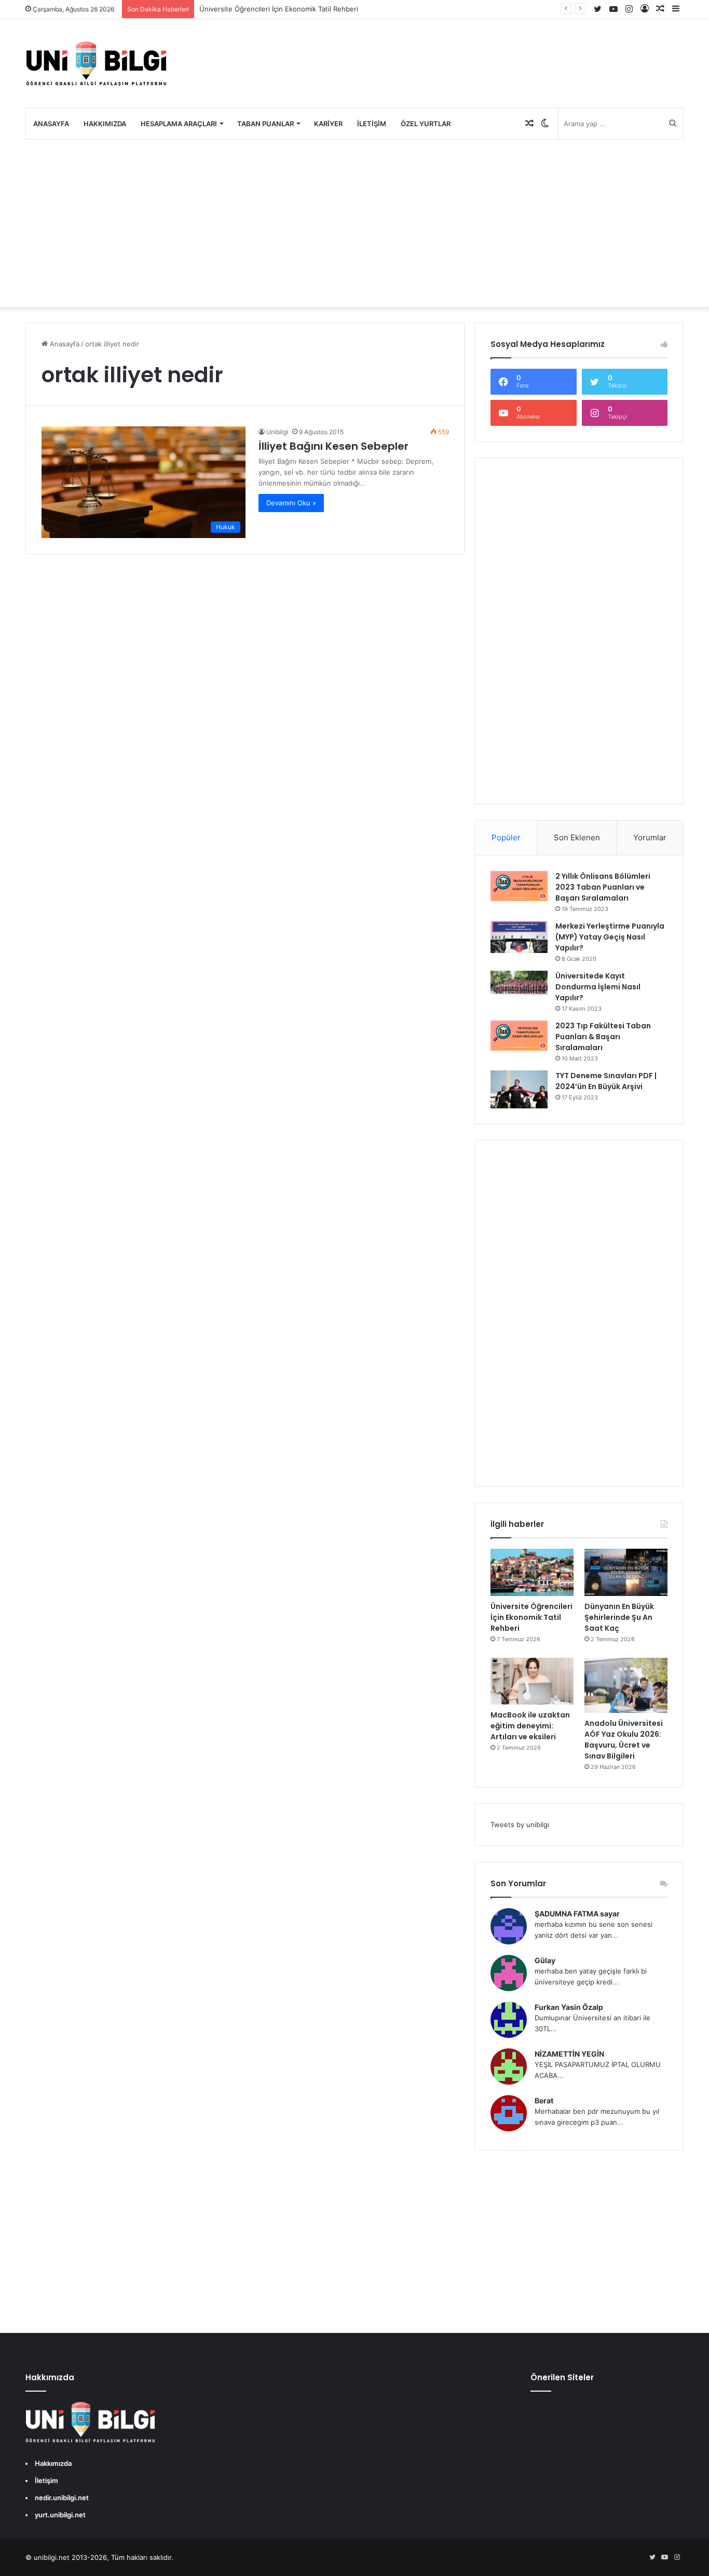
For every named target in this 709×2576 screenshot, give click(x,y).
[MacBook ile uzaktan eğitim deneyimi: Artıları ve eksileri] (532, 1681)
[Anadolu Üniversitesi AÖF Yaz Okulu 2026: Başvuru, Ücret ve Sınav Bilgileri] (626, 1686)
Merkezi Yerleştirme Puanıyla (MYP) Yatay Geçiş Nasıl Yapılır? (610, 937)
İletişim (372, 124)
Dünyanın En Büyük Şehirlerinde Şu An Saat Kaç (619, 1617)
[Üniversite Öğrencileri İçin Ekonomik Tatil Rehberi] (532, 1572)
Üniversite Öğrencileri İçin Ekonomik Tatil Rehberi (279, 9)
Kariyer (328, 124)
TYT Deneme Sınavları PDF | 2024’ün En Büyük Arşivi (606, 1081)
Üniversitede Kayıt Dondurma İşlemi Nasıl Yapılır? (598, 987)
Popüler (506, 837)
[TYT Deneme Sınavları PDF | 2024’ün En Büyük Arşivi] (519, 1089)
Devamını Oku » (291, 503)
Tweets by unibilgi (520, 1824)
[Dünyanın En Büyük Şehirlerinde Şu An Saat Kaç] (626, 1572)
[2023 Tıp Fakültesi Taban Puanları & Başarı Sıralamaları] (519, 1036)
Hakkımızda (105, 124)
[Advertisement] (354, 223)
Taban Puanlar (265, 124)
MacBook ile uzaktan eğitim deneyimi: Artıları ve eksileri (530, 1726)
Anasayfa (51, 124)
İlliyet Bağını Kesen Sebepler (333, 446)
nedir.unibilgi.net (62, 2498)
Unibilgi (277, 432)
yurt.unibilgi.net (60, 2515)
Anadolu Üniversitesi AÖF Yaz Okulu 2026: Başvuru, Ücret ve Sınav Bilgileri (624, 1740)
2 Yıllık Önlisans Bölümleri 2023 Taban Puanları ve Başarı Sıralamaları (603, 887)
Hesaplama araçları (179, 124)
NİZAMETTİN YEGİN (569, 2054)
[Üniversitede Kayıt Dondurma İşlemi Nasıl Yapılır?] (519, 984)
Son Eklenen (577, 837)
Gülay (545, 1960)
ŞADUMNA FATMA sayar (577, 1914)
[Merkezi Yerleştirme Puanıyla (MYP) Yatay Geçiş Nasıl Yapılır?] (519, 937)
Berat (544, 2101)
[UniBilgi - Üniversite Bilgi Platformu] (96, 63)
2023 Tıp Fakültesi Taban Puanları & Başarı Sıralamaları (603, 1037)
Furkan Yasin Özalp (569, 2007)
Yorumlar (650, 837)
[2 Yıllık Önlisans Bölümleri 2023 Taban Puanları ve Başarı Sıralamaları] (519, 886)
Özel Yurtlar (426, 124)
